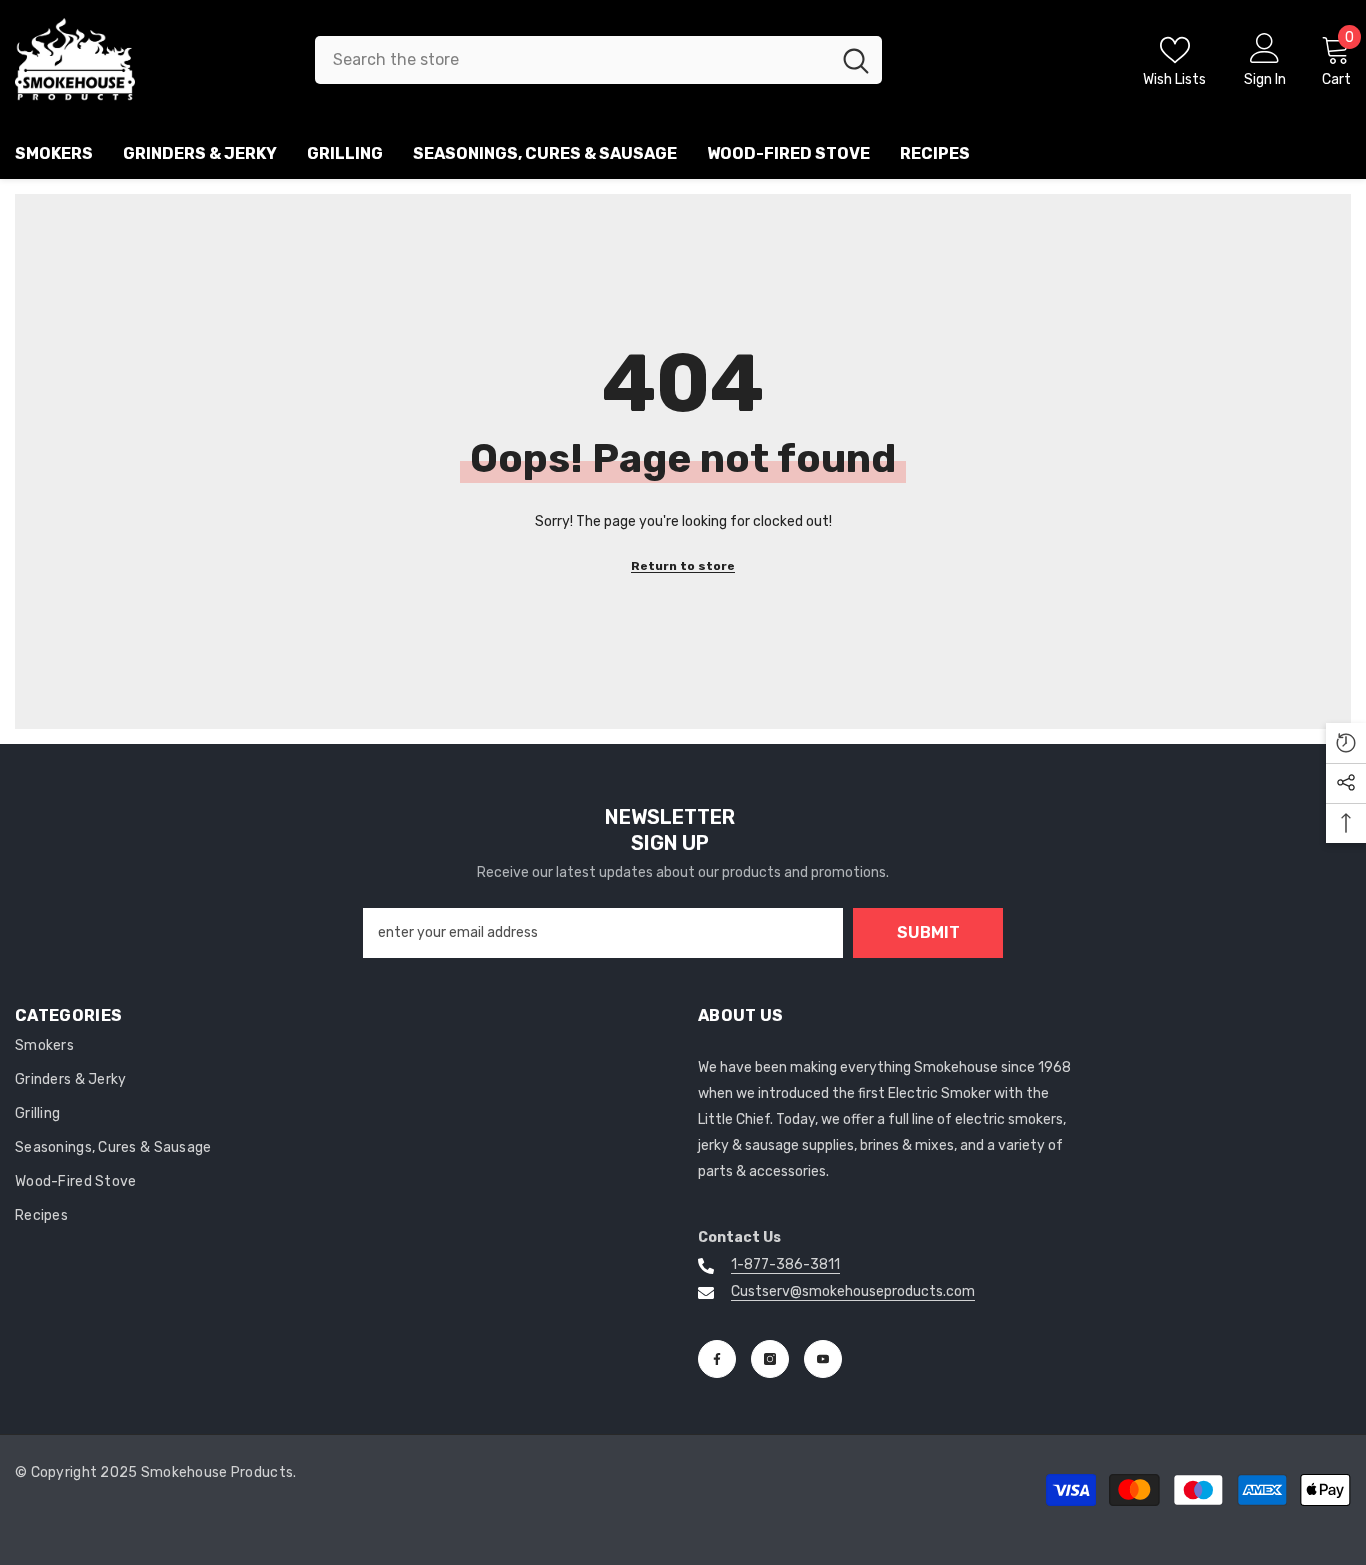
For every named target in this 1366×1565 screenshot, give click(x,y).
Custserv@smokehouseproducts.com (853, 1291)
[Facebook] (717, 1359)
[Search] (598, 60)
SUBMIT (928, 932)
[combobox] (572, 60)
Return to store (683, 566)
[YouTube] (823, 1359)
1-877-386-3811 (785, 1264)
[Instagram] (770, 1359)
